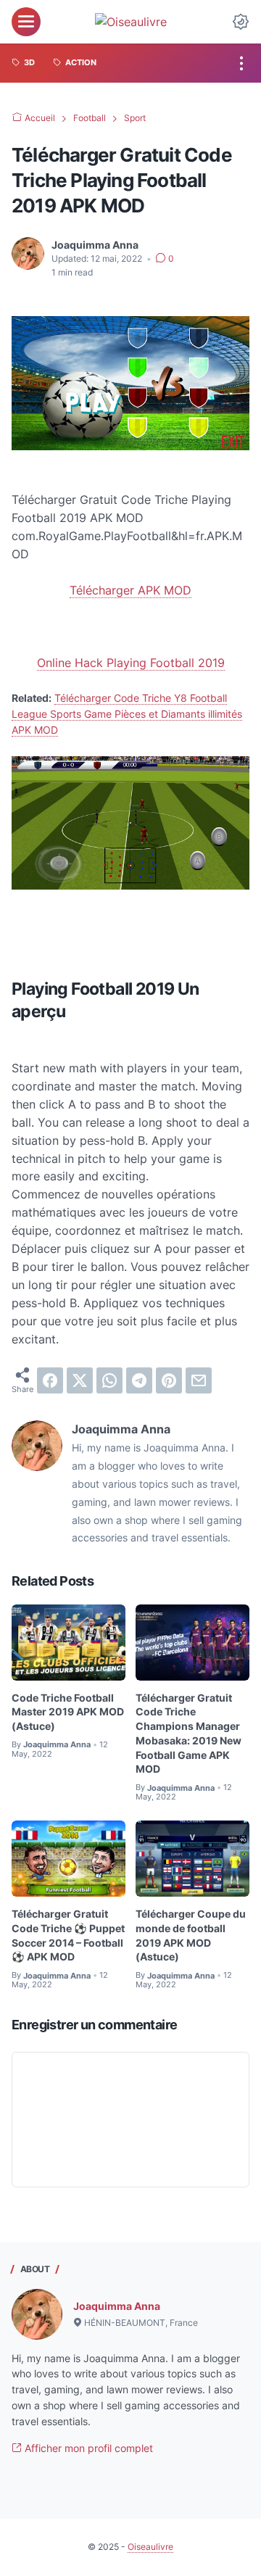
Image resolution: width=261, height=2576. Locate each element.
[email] (199, 1380)
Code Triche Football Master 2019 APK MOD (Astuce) (68, 1712)
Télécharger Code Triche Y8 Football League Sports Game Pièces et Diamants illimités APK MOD (127, 714)
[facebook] (50, 1380)
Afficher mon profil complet (87, 2448)
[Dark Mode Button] (241, 22)
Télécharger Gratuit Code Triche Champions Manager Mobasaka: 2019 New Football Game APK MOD (188, 1734)
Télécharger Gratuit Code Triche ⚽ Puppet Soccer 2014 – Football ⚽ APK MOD (68, 1935)
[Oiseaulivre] (131, 22)
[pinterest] (169, 1380)
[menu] (26, 22)
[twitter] (80, 1380)
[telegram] (139, 1380)
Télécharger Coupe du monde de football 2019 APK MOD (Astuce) (191, 1935)
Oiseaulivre (150, 2547)
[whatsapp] (109, 1380)
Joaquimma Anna (117, 2306)
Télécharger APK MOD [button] (130, 590)
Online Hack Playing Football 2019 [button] (131, 663)
